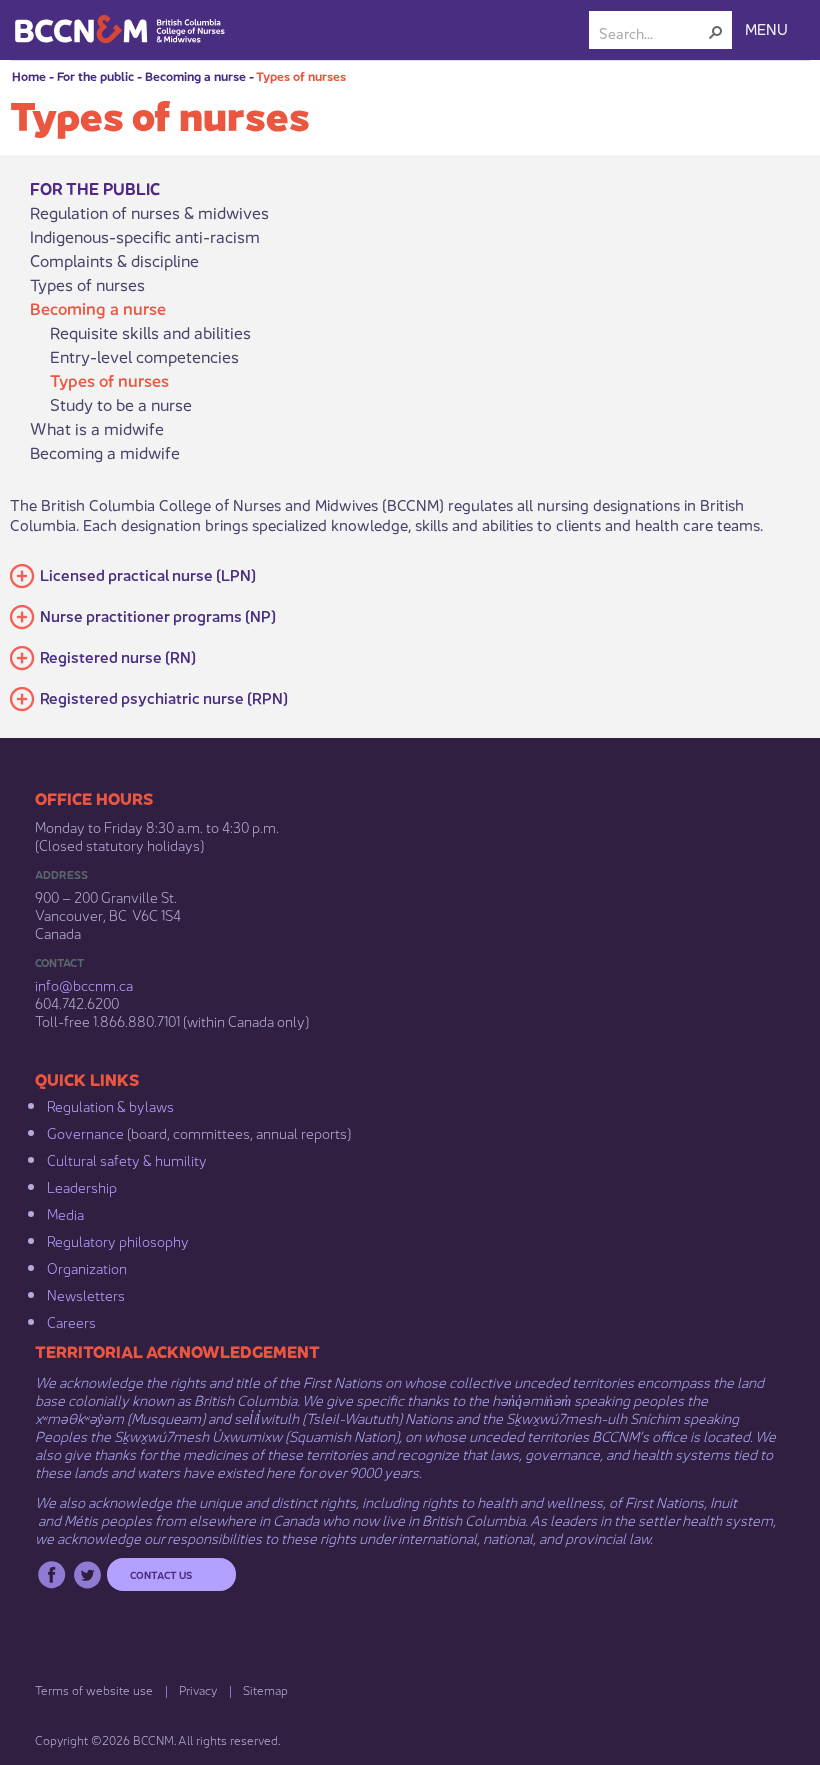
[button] (716, 32)
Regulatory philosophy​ (118, 1240)
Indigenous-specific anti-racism (145, 236)
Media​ (65, 1213)
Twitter (87, 1574)
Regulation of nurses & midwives (149, 212)
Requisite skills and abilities (150, 332)
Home (29, 75)
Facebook (51, 1574)
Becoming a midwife (105, 452)
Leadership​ (82, 1186)
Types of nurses (301, 75)
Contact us (161, 1574)
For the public (95, 75)
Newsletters (86, 1294)
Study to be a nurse (121, 404)
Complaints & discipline (114, 260)
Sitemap (265, 1689)
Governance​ (85, 1132)
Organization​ (87, 1267)
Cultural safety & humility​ (127, 1159)
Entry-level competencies (144, 356)
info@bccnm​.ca (84, 984)
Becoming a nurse (195, 75)
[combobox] (652, 32)
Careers (71, 1321)
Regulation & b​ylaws (110, 1105)
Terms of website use (94, 1689)
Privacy (198, 1689)
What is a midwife (97, 428)
